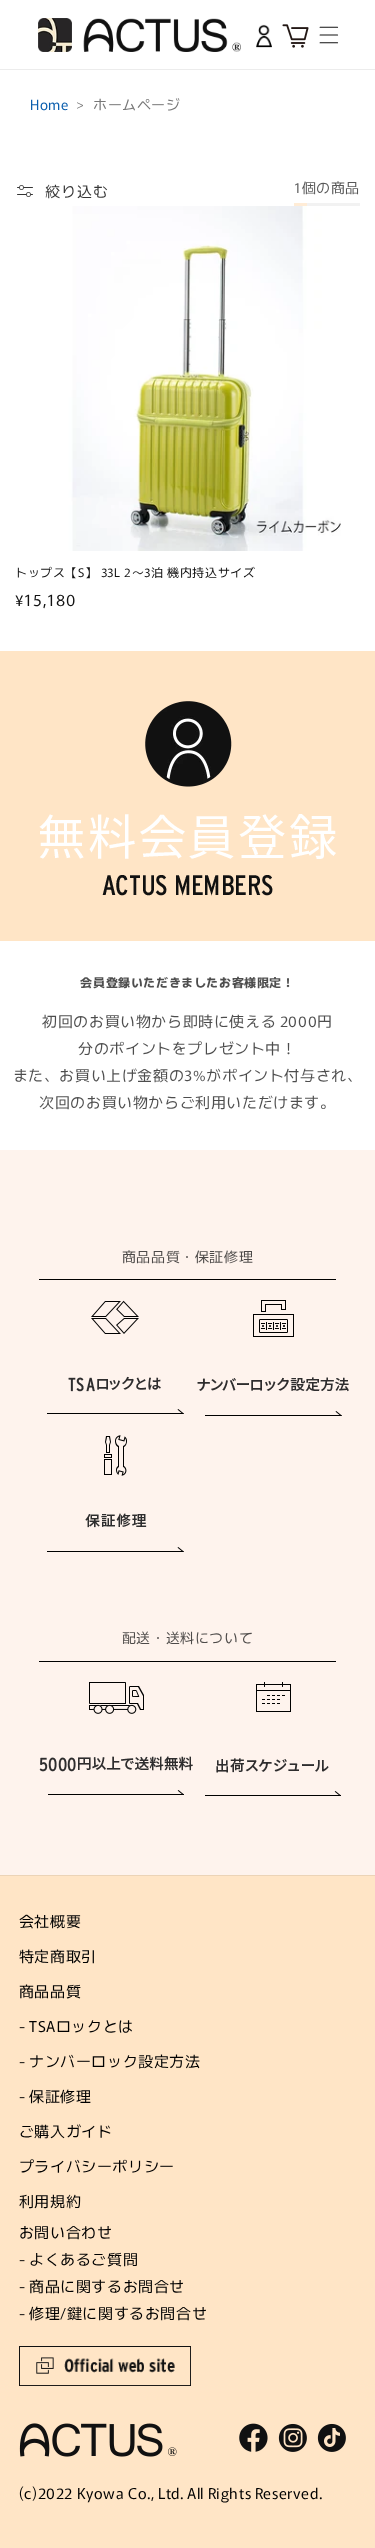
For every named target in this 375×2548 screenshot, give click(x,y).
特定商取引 (58, 1955)
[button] (330, 35)
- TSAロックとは (76, 2025)
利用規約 (50, 2200)
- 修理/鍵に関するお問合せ (113, 2312)
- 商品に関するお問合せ (102, 2285)
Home (49, 104)
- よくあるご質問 (78, 2258)
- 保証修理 (55, 2095)
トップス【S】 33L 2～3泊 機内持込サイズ (135, 572)
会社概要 (50, 1920)
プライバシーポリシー (97, 2165)
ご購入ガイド (66, 2130)
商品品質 (50, 1990)
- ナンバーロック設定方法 (110, 2060)
